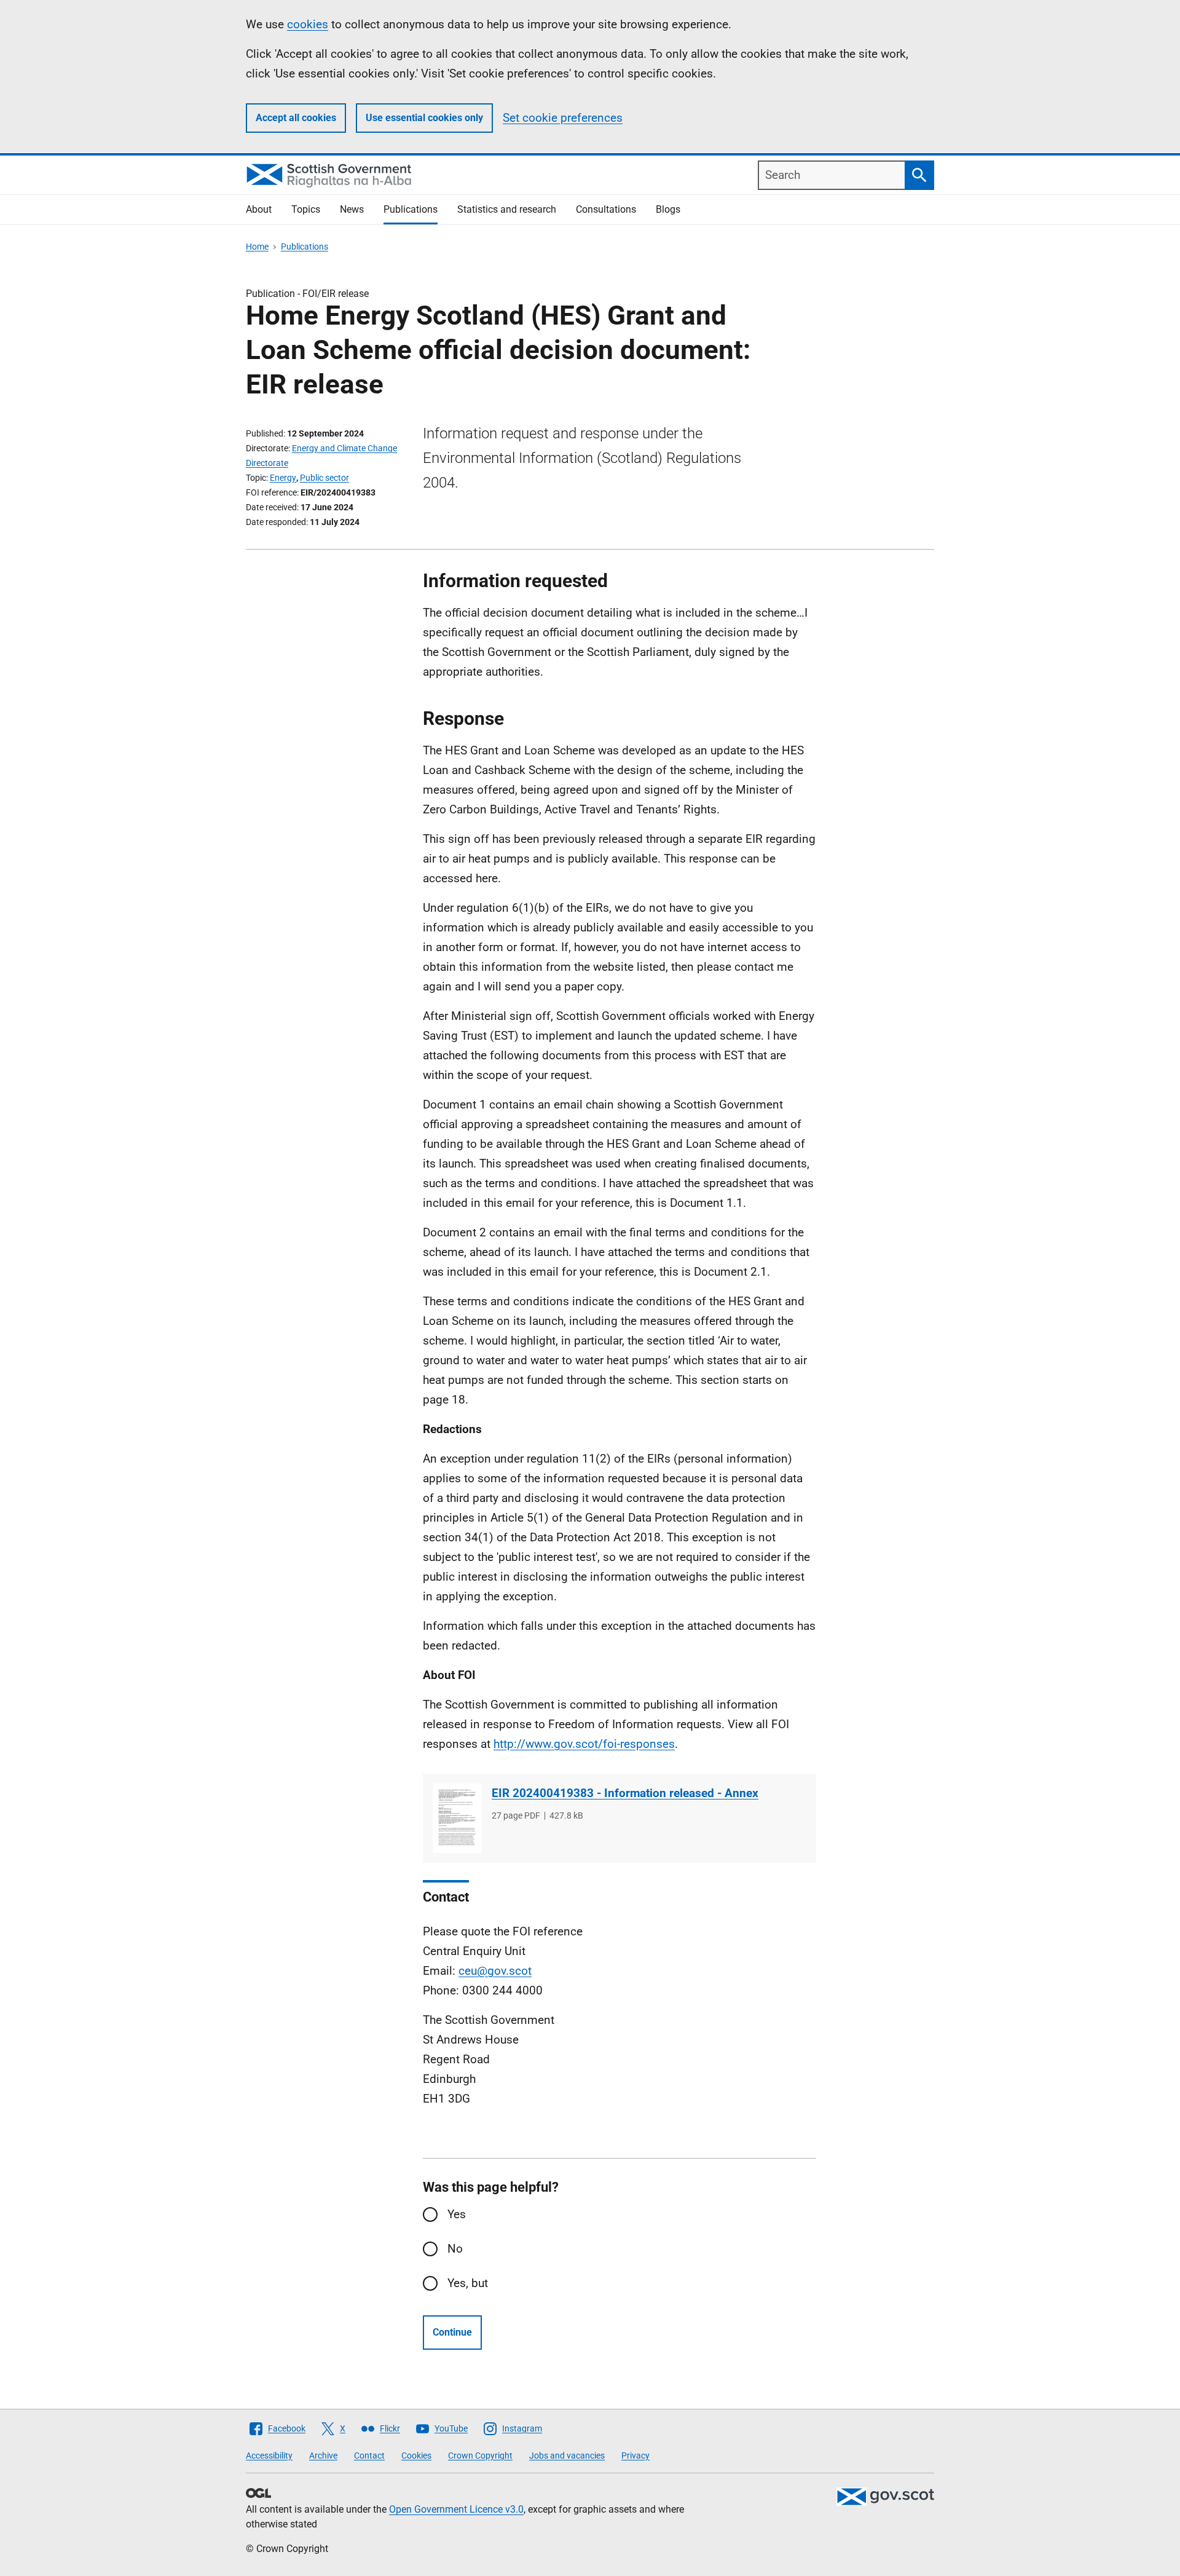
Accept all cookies (296, 118)
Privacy (635, 2455)
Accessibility (269, 2455)
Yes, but (468, 2283)
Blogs (668, 209)
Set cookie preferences (563, 118)
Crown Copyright (480, 2455)
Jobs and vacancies (567, 2455)
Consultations (606, 209)
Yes (457, 2214)
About (259, 209)
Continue (452, 2332)
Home (257, 247)
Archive (323, 2455)
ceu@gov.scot (495, 1971)
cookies (308, 24)
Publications (411, 209)
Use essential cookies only (424, 118)
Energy (283, 478)
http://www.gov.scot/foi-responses (584, 1744)
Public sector (324, 478)
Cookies (416, 2455)
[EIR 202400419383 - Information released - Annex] (457, 1818)
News (352, 209)
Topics (306, 209)
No (455, 2249)
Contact (369, 2455)
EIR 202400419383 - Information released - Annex (625, 1793)
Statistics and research (507, 209)
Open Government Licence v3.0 (456, 2509)
